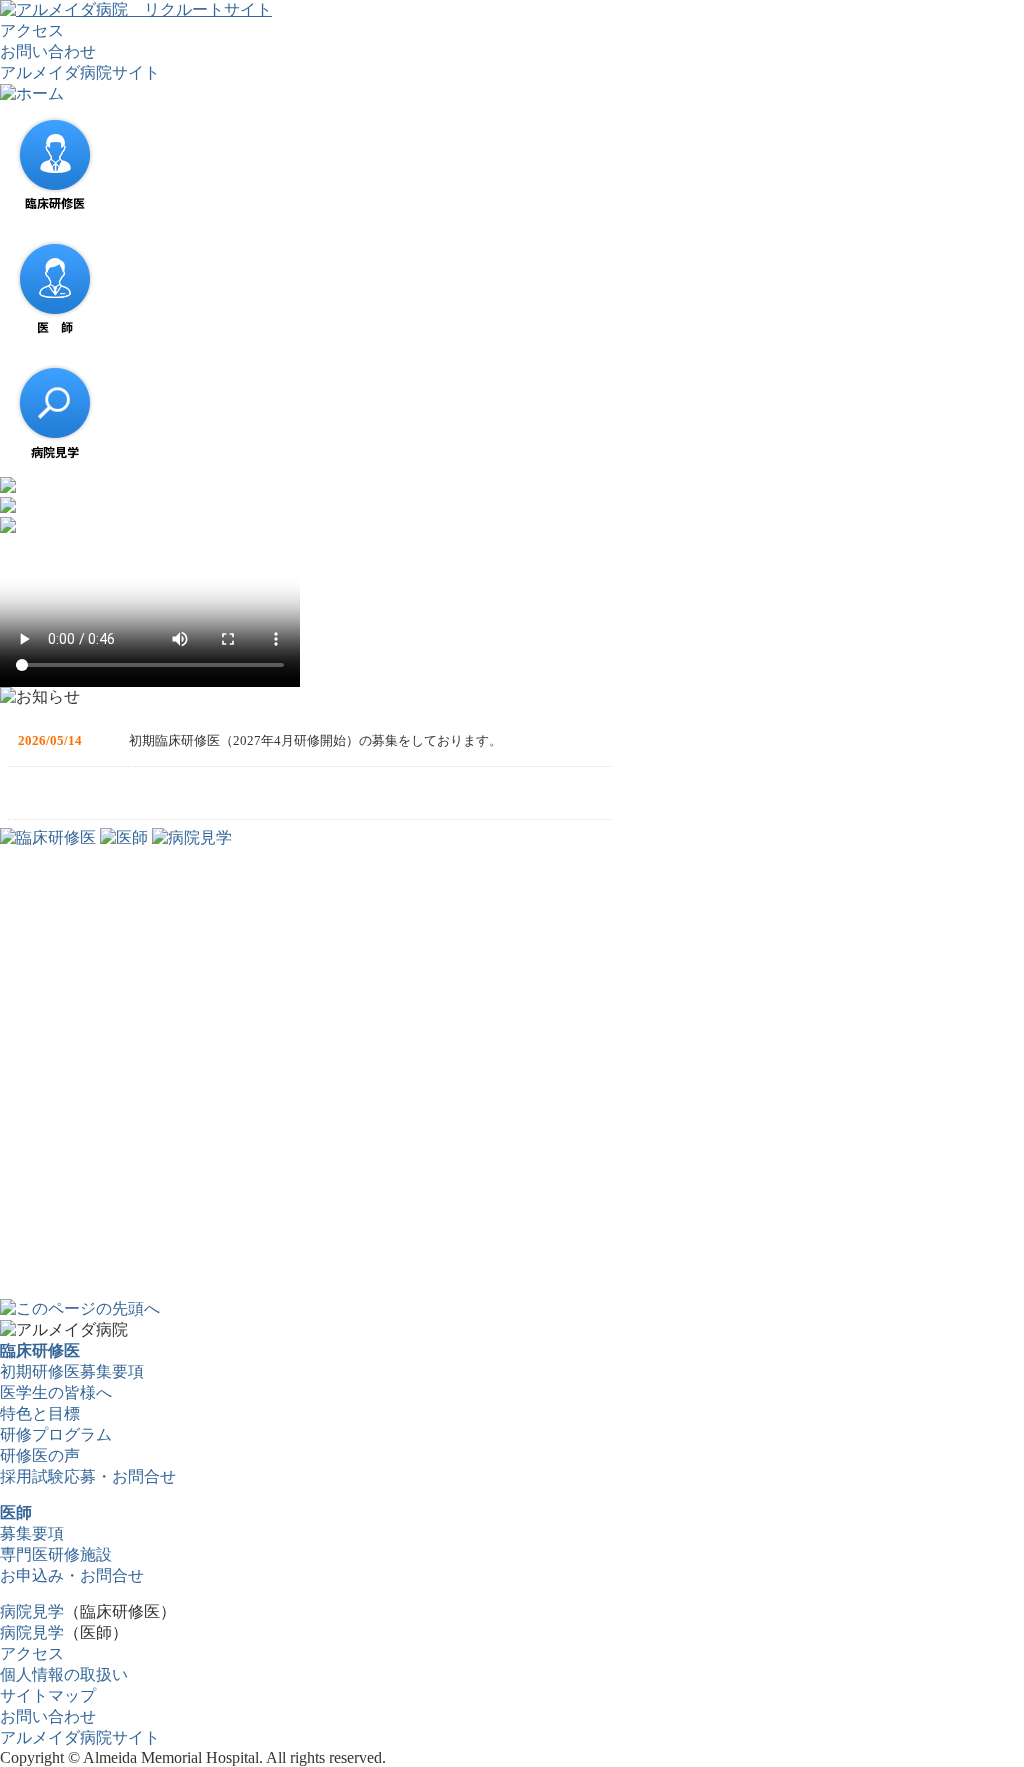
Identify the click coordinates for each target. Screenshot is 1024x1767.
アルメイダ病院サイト (80, 72)
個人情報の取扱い (64, 1674)
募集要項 (32, 1533)
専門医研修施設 (56, 1554)
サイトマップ (48, 1695)
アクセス (32, 30)
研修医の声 (40, 1455)
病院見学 (32, 1611)
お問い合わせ (48, 51)
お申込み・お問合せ (72, 1575)
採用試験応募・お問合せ (88, 1476)
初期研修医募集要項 (72, 1371)
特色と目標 (40, 1413)
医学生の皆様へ (56, 1392)
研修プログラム (56, 1434)
